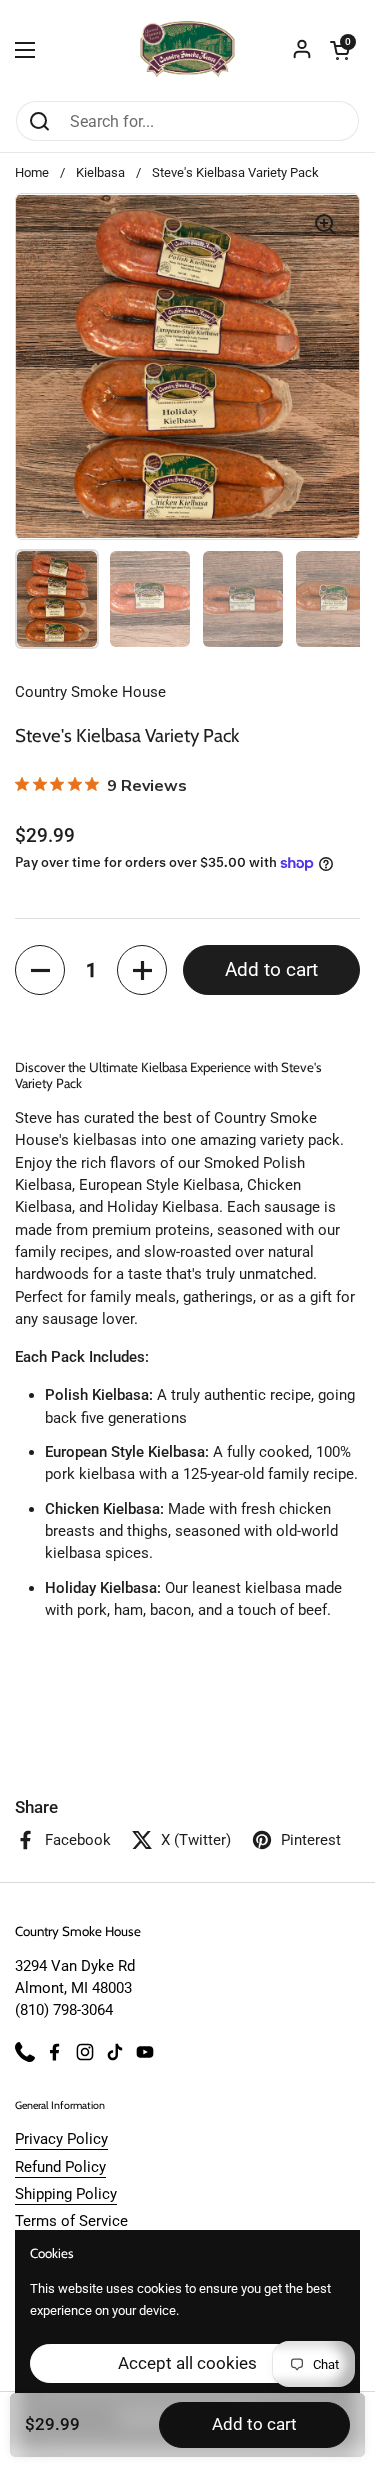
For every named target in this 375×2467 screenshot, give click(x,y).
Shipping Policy (66, 2194)
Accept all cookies (187, 2363)
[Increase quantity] (142, 970)
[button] (340, 50)
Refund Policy (60, 2167)
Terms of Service (71, 2221)
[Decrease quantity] (40, 970)
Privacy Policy (61, 2139)
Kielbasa (100, 172)
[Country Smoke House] (187, 50)
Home (32, 172)
